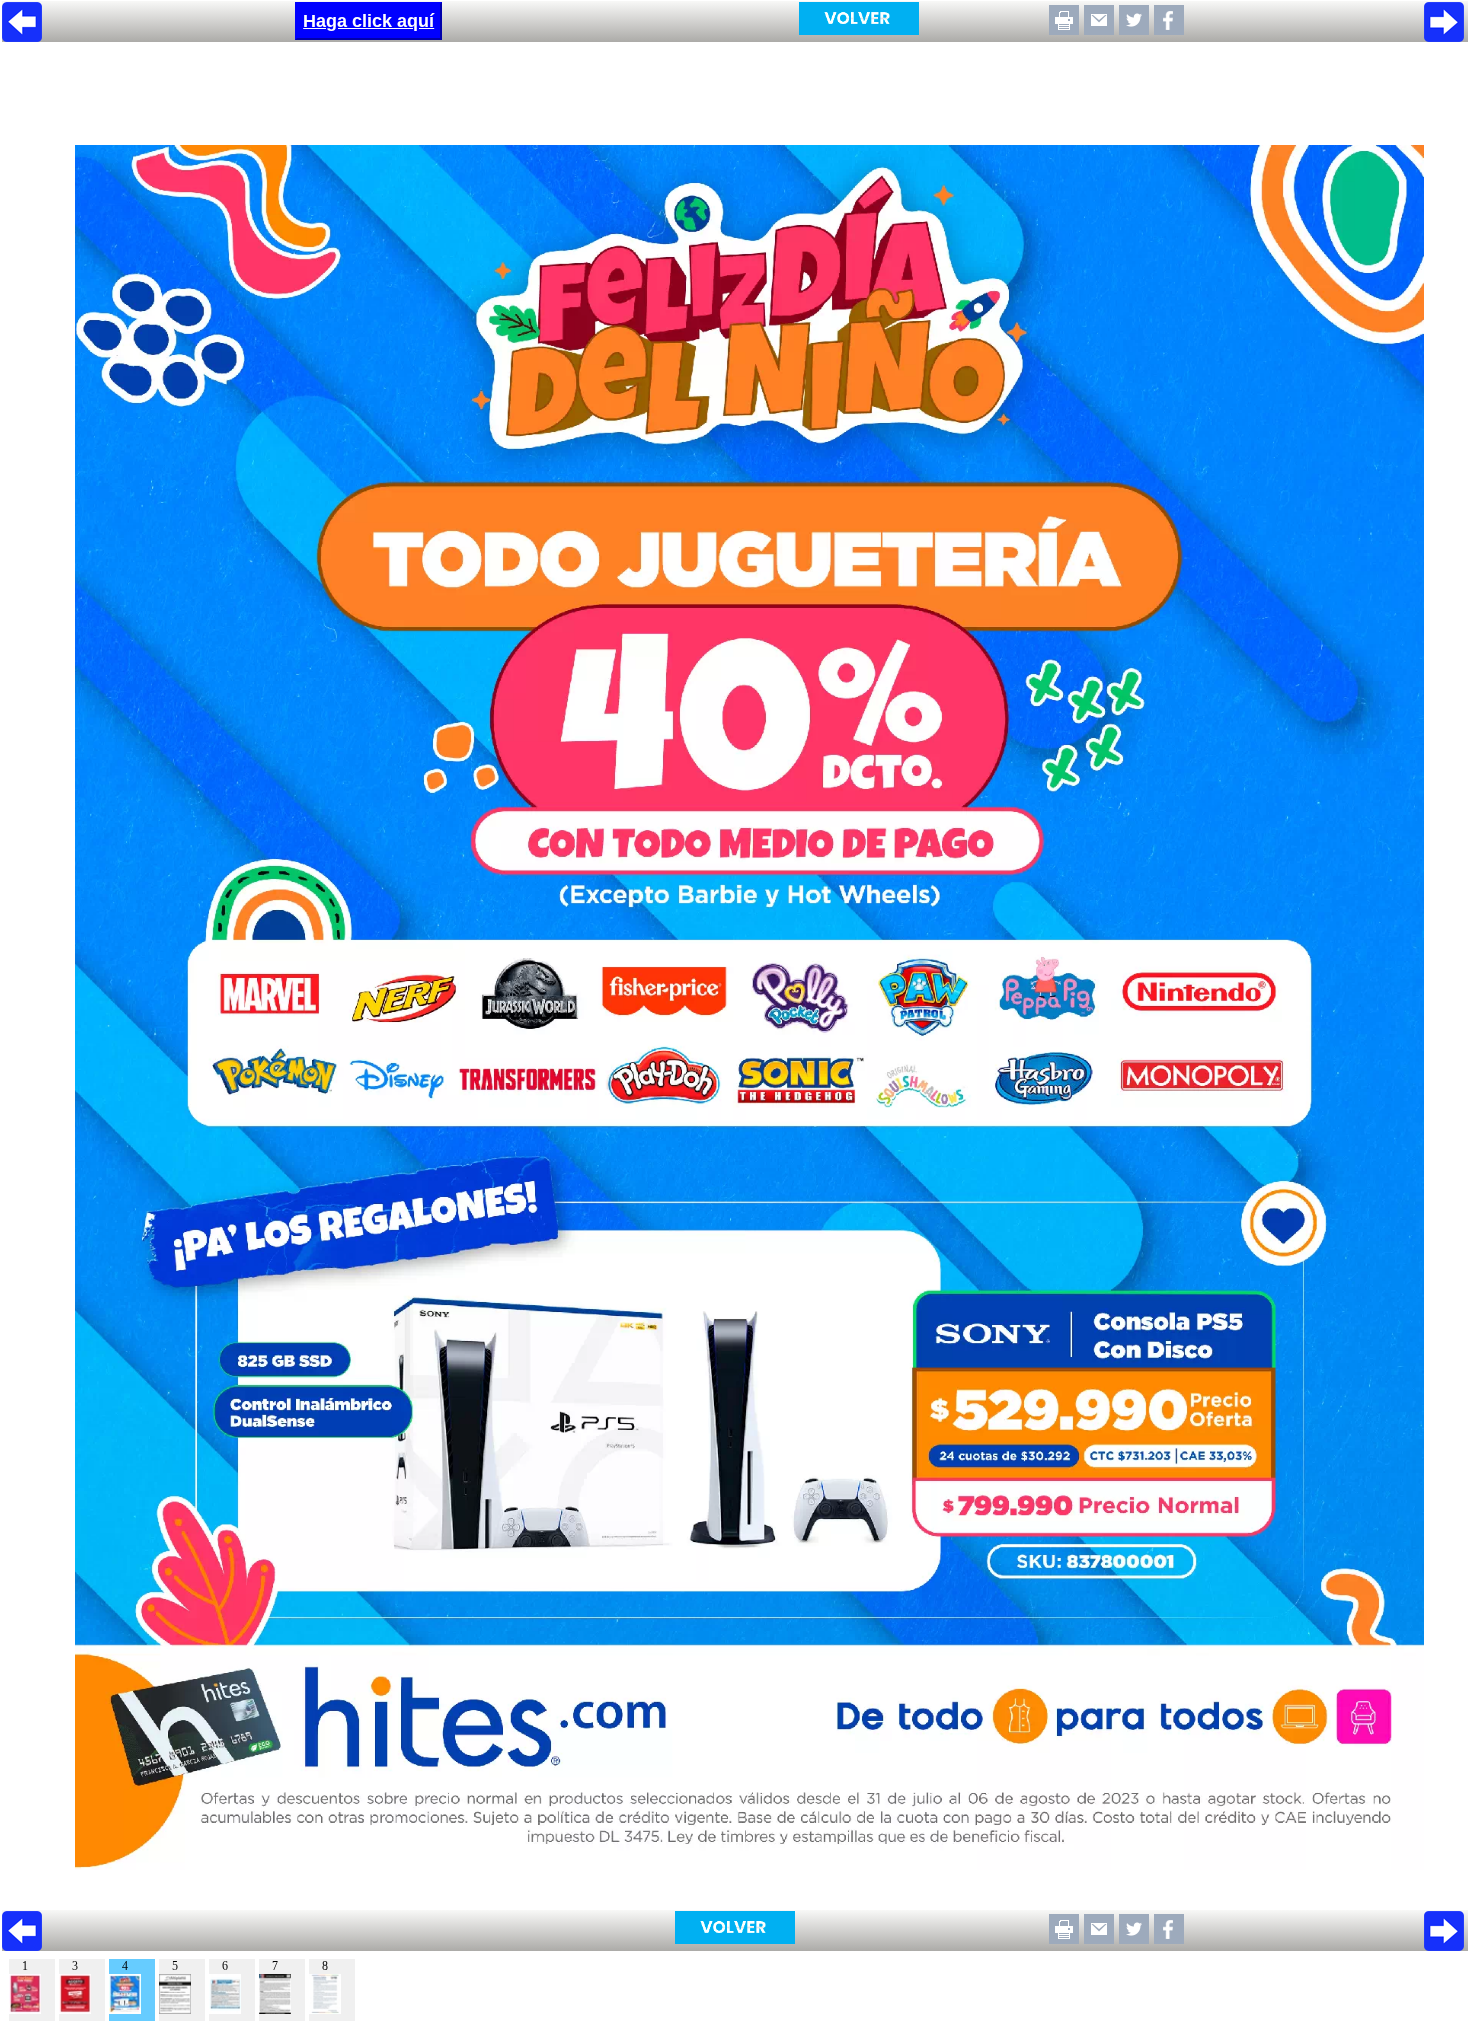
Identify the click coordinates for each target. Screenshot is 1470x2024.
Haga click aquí (368, 21)
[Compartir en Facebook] (1169, 29)
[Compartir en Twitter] (1134, 29)
